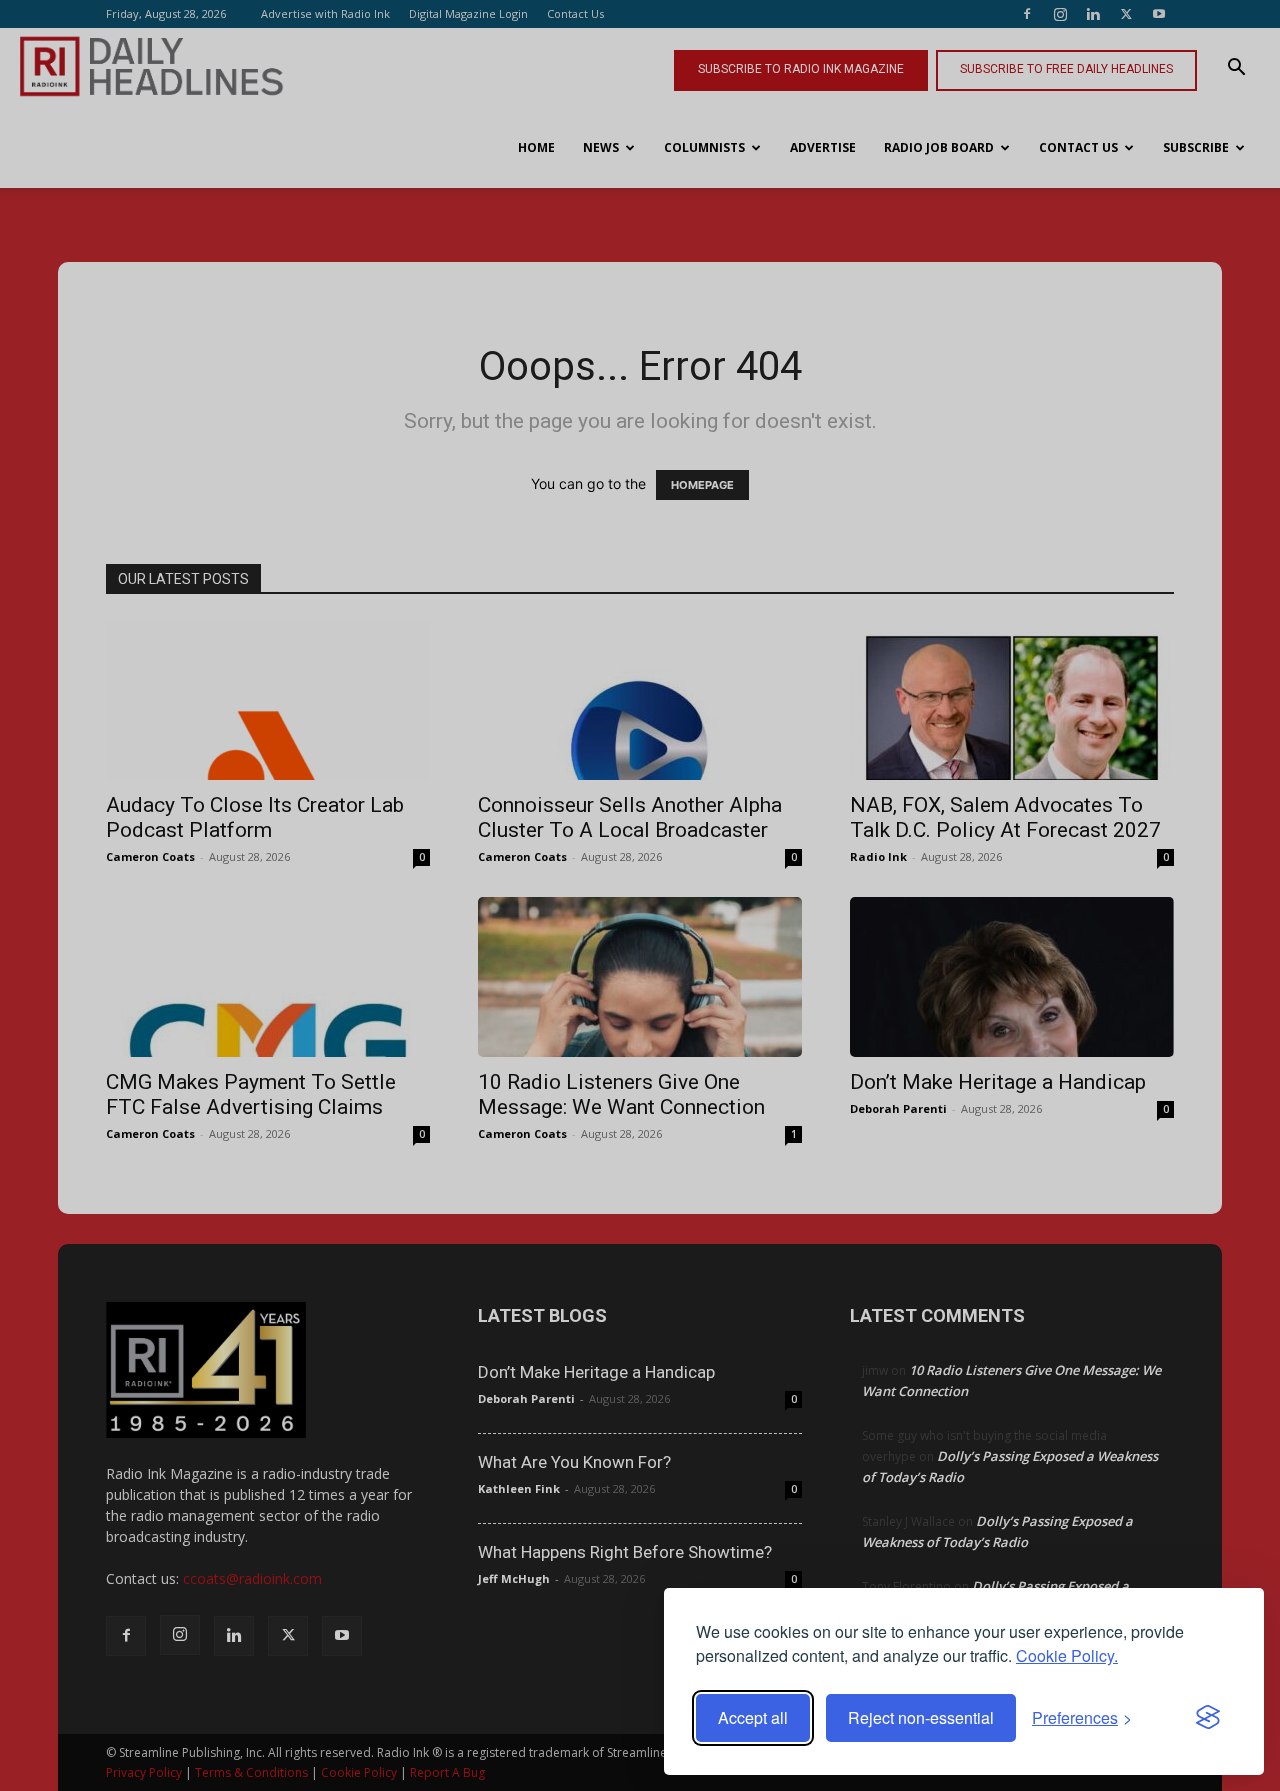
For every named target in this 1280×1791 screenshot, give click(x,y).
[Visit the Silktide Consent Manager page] (1208, 1718)
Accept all (753, 1717)
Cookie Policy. (1067, 1655)
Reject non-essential (921, 1717)
